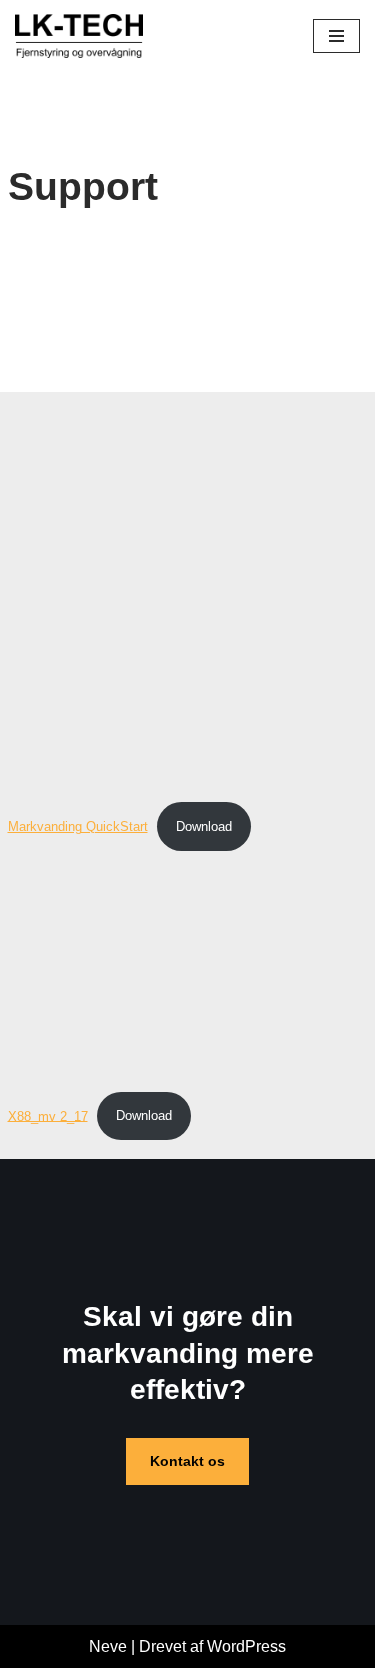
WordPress (246, 1646)
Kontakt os (187, 1461)
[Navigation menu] (336, 36)
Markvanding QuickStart (78, 826)
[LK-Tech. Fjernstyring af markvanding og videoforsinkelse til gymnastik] (79, 36)
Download (204, 826)
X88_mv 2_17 (48, 1115)
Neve (108, 1646)
